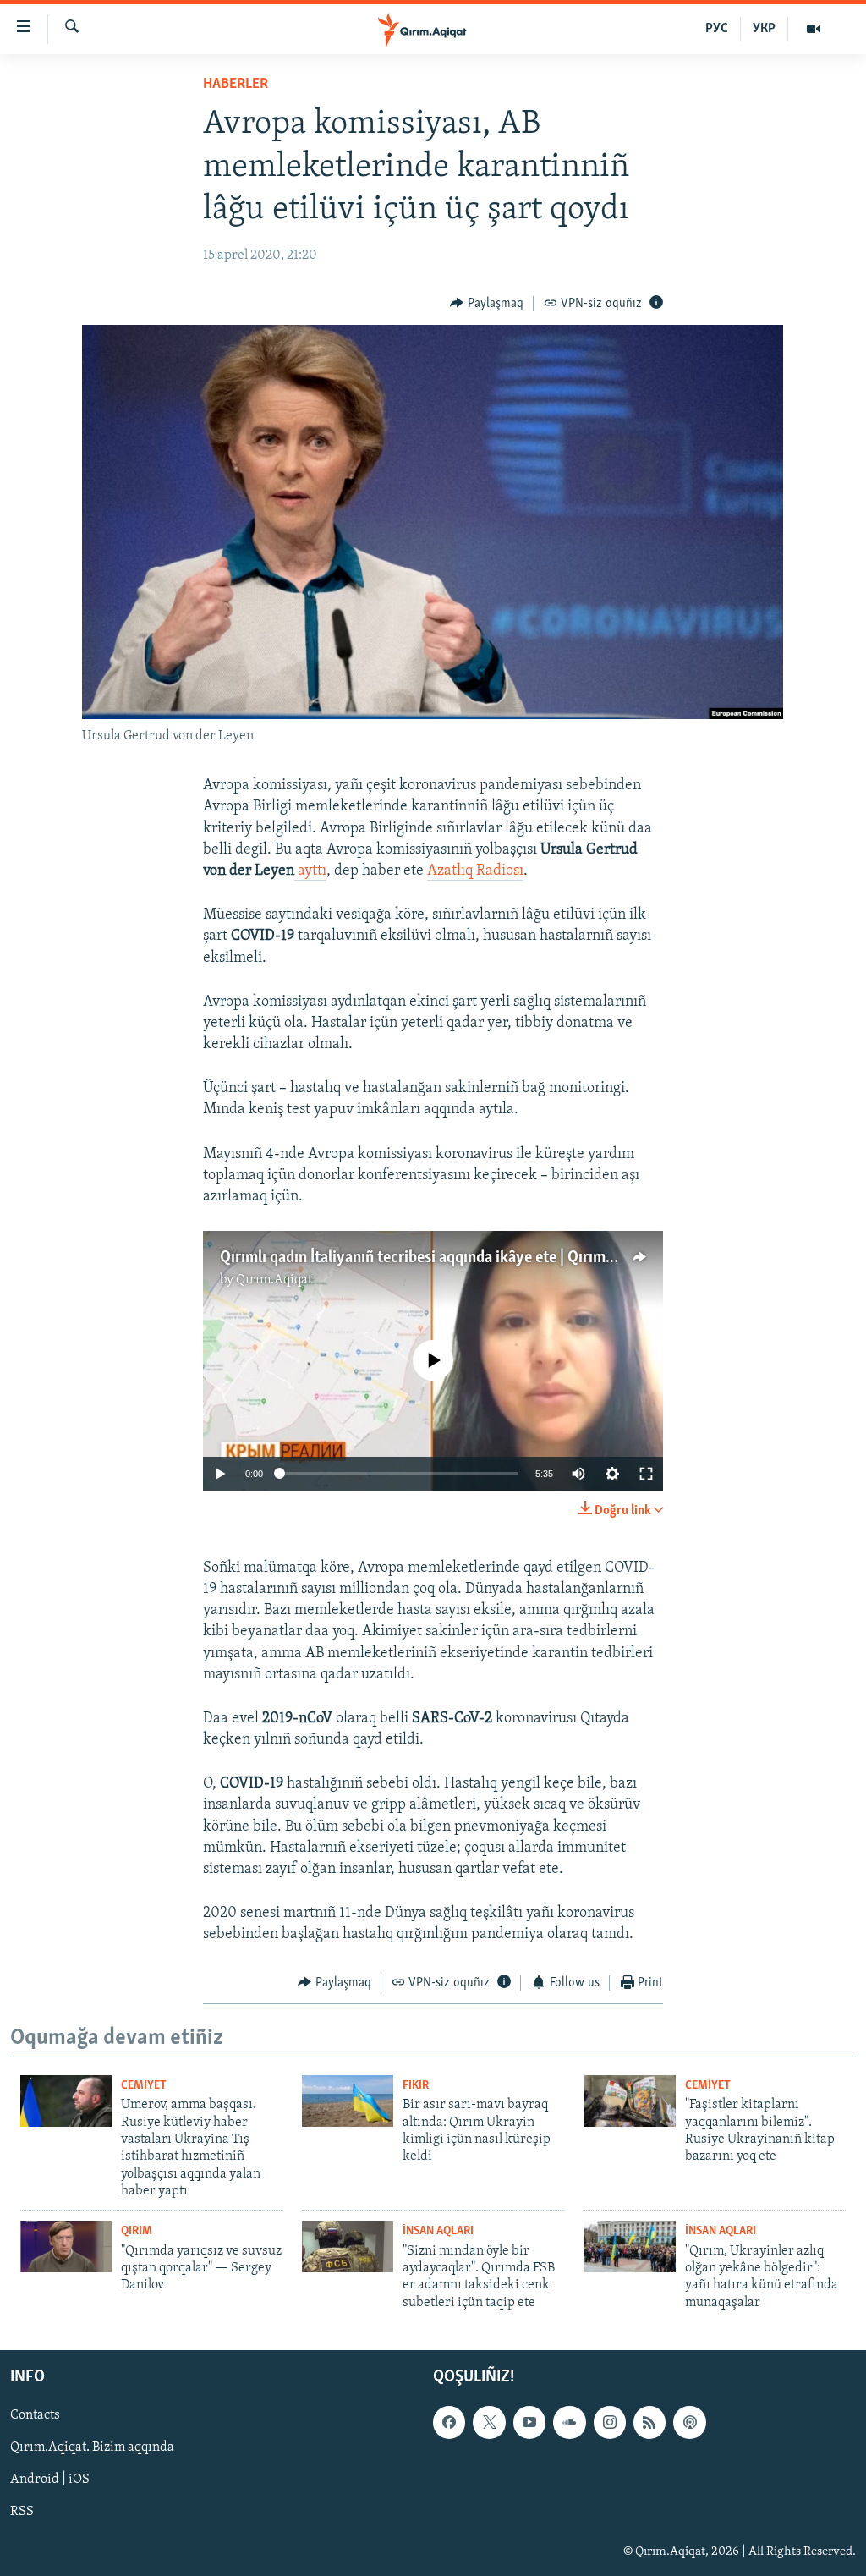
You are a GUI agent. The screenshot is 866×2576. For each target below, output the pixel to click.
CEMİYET (144, 2086)
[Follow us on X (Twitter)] (489, 2423)
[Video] (814, 29)
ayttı (312, 871)
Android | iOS (50, 2480)
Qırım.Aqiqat (274, 1280)
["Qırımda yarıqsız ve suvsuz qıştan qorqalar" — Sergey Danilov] (66, 2246)
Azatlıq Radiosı (475, 871)
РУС (717, 29)
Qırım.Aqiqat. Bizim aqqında (92, 2448)
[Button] (487, 304)
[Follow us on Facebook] (449, 2423)
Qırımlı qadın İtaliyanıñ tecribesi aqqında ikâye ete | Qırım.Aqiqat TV (448, 1258)
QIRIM (137, 2231)
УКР (764, 29)
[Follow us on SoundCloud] (569, 2423)
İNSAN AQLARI (438, 2231)
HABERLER (236, 85)
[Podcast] (689, 2423)
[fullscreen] (646, 1474)
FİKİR (416, 2086)
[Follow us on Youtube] (529, 2423)
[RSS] (649, 2423)
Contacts (35, 2416)
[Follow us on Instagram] (610, 2423)
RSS (22, 2513)
